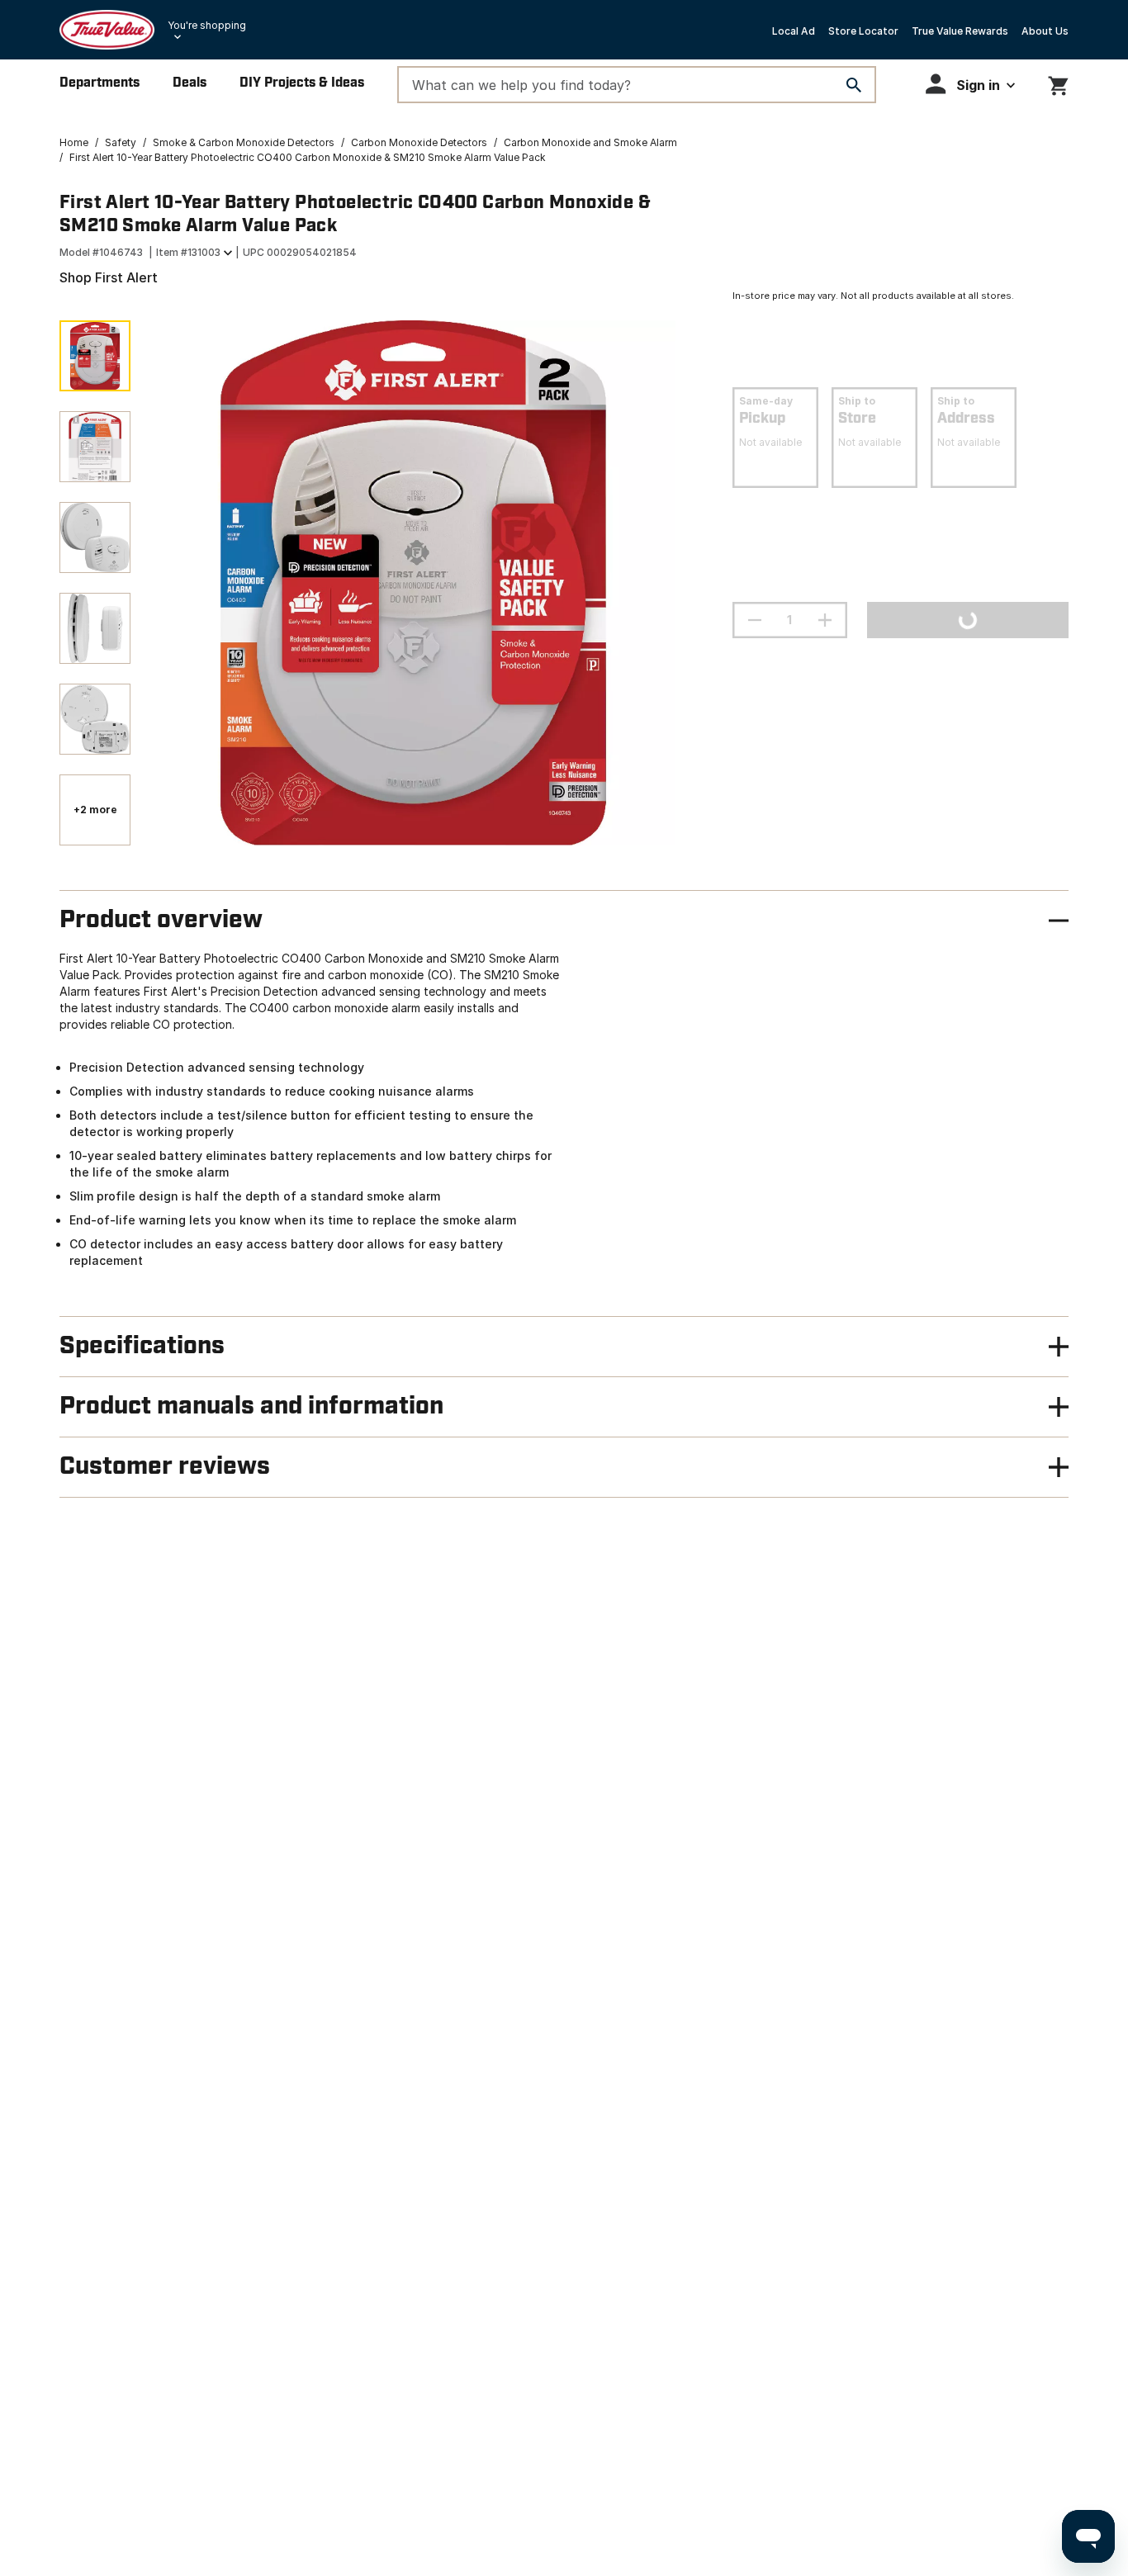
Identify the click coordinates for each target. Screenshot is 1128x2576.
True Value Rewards (960, 31)
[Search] (854, 85)
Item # (188, 252)
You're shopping (207, 25)
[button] (970, 84)
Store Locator (863, 31)
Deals (190, 83)
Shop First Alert (109, 277)
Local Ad (794, 31)
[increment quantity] (825, 620)
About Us (1045, 31)
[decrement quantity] (755, 620)
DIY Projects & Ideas (302, 83)
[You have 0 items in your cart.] (1058, 83)
